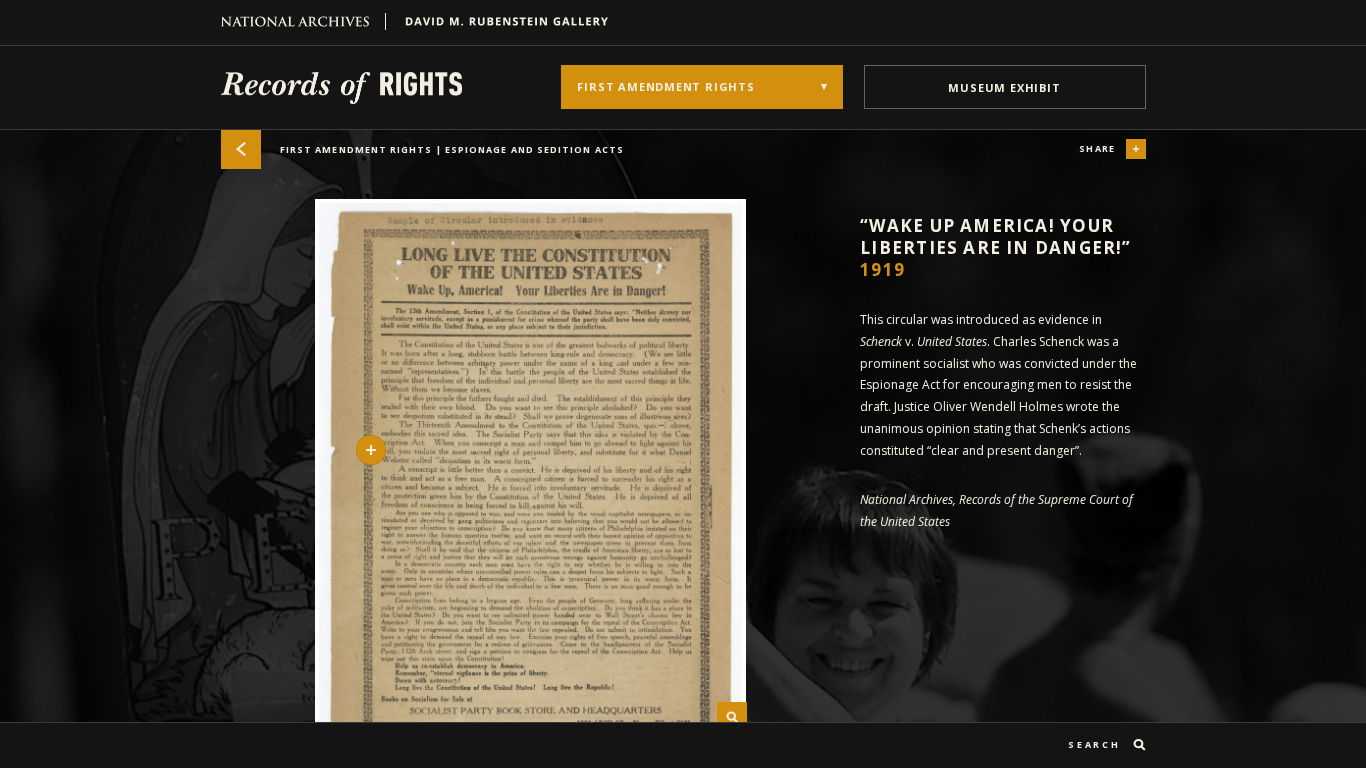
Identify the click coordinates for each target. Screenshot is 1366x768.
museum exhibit (1004, 87)
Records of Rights (341, 87)
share (1097, 148)
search (1094, 744)
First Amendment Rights (452, 149)
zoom (732, 717)
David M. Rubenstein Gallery (499, 21)
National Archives (303, 21)
